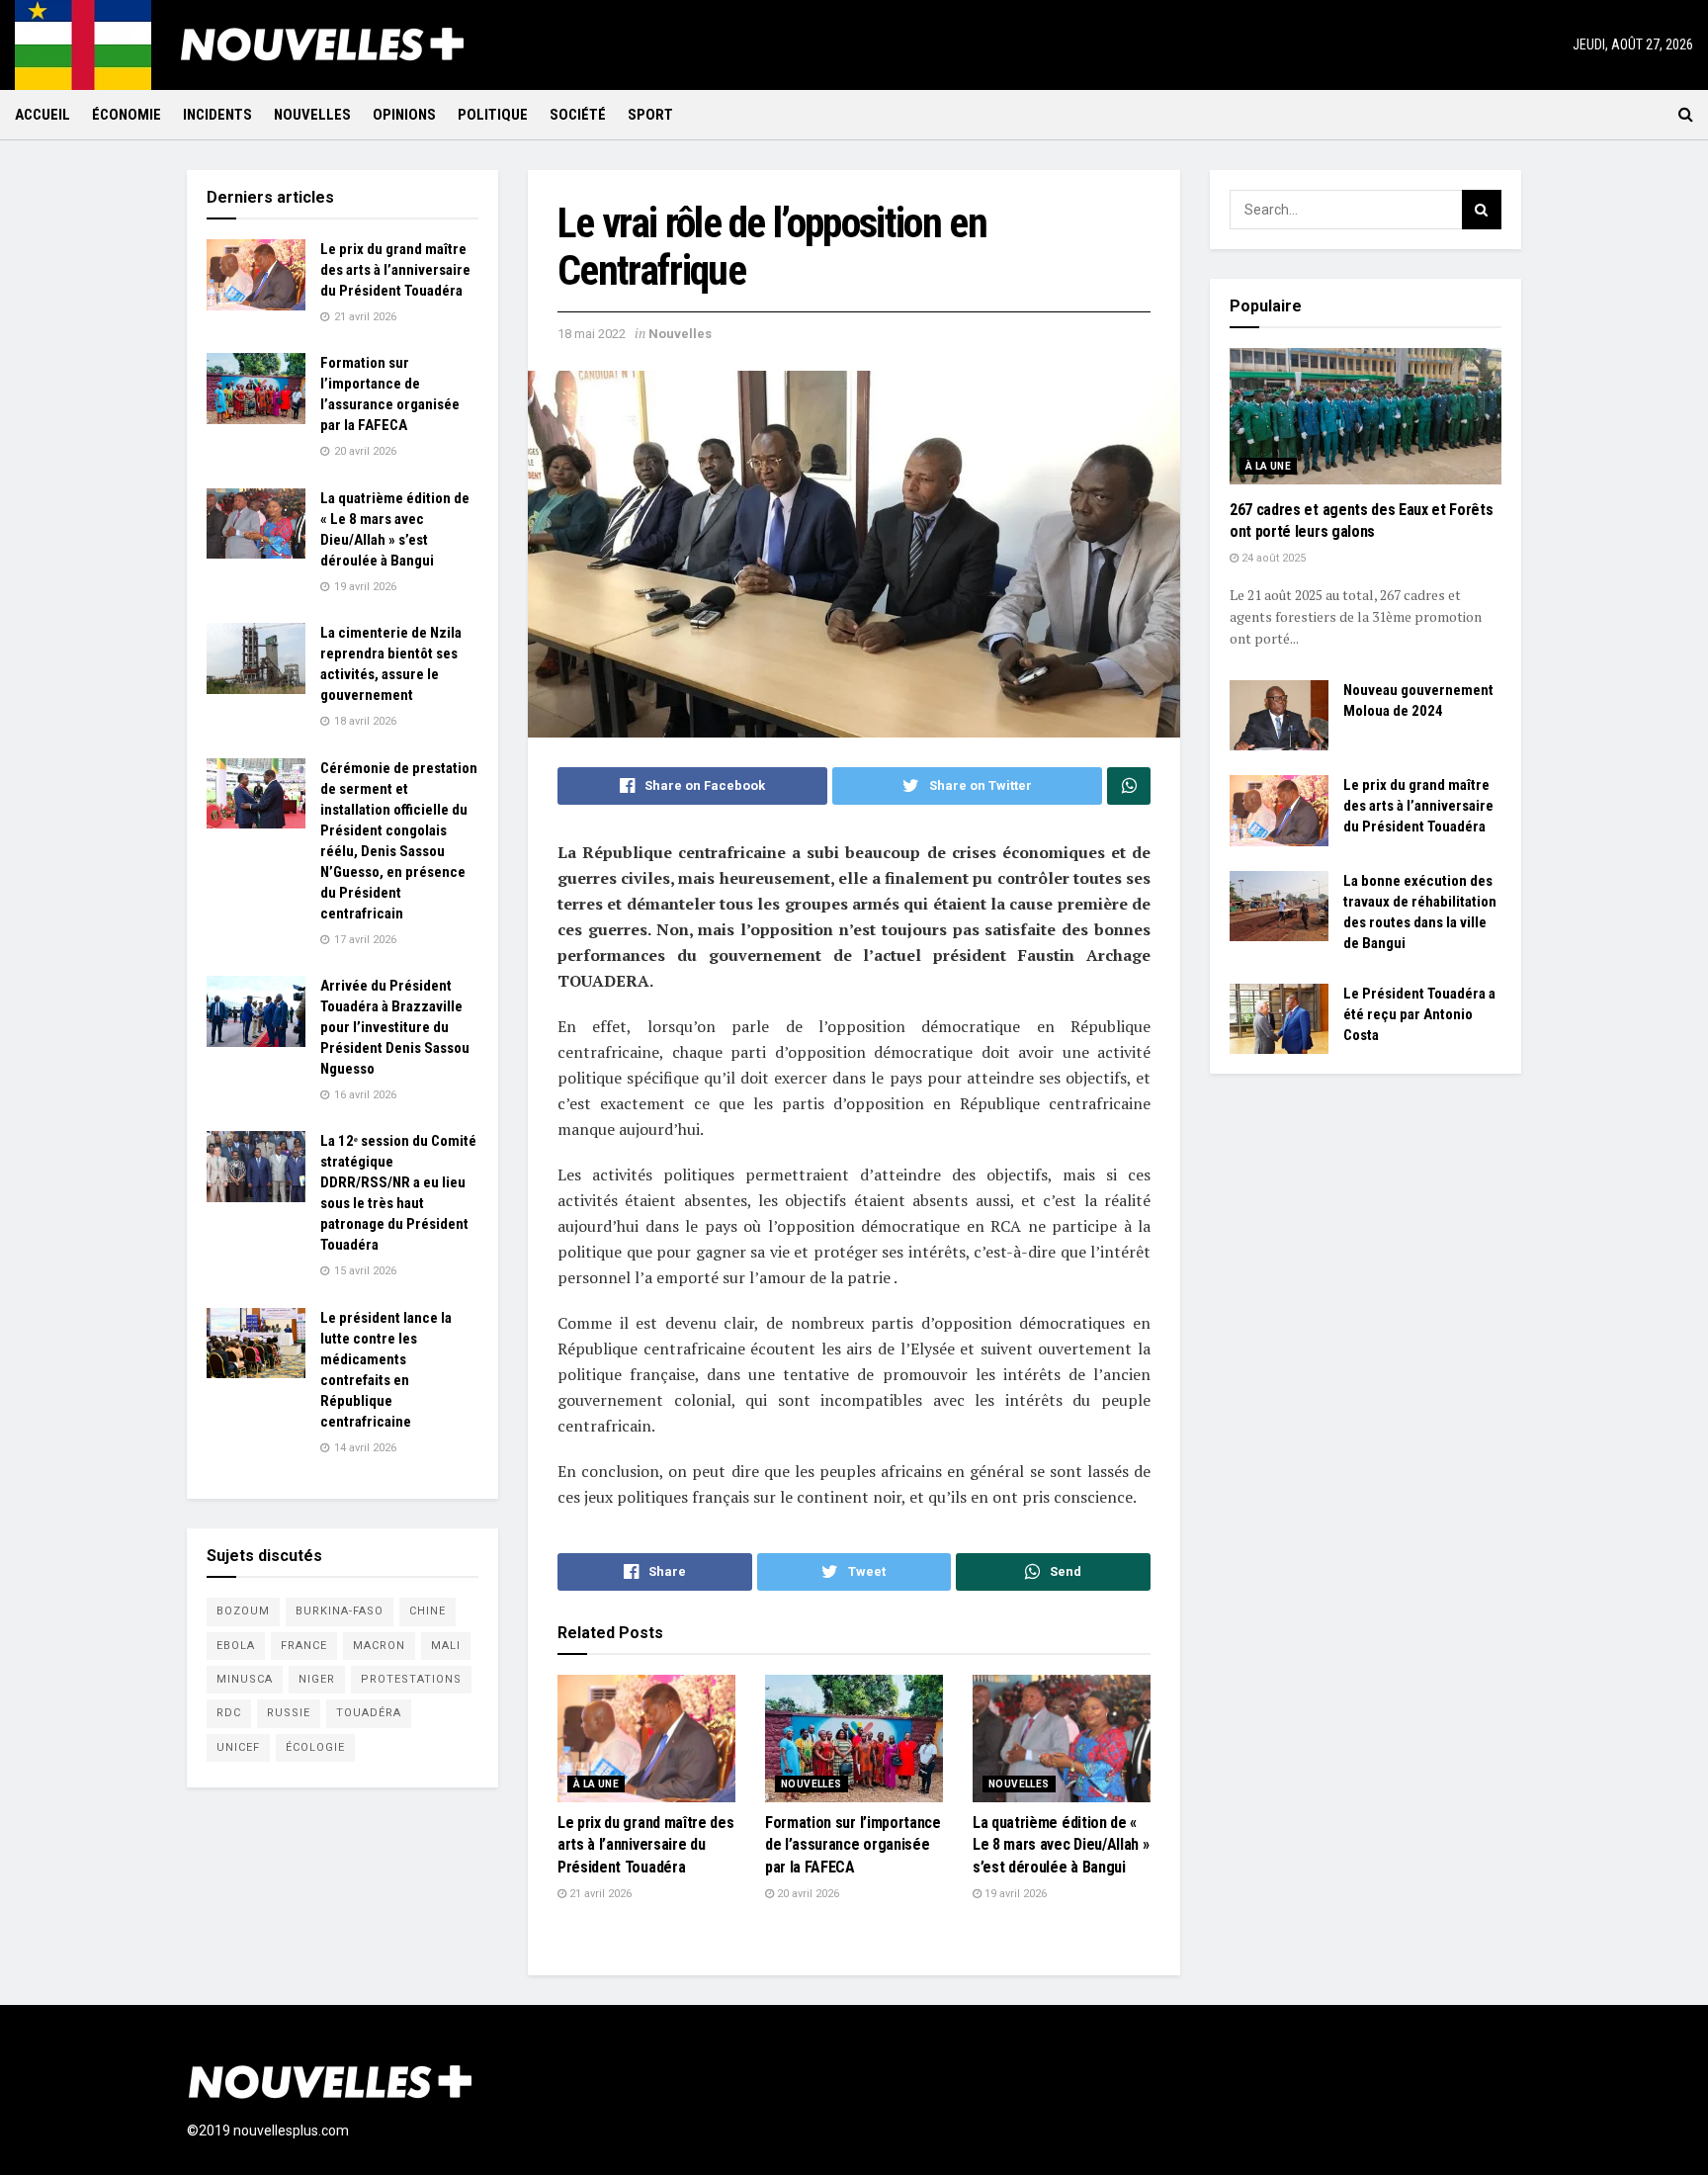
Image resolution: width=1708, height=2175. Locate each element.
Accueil (43, 115)
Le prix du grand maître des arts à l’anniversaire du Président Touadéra (645, 1845)
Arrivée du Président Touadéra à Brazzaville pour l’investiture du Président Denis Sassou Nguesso (395, 1027)
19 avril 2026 (1014, 1894)
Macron (379, 1646)
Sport (650, 115)
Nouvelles (312, 115)
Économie (127, 115)
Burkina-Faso (340, 1611)
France (304, 1646)
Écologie (315, 1747)
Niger (317, 1679)
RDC (229, 1713)
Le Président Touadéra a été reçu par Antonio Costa (1419, 1014)
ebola (236, 1646)
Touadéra (369, 1713)
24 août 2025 (1272, 558)
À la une (596, 1784)
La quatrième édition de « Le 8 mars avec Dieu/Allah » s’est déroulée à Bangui (1061, 1845)
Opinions (404, 115)
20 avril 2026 (807, 1894)
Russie (289, 1713)
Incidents (217, 115)
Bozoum (243, 1611)
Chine (427, 1611)
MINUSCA (245, 1679)
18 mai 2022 (592, 334)
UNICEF (238, 1747)
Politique (493, 115)
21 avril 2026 (599, 1894)
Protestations (411, 1679)
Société (578, 115)
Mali (446, 1646)
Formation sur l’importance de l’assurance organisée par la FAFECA (853, 1845)
